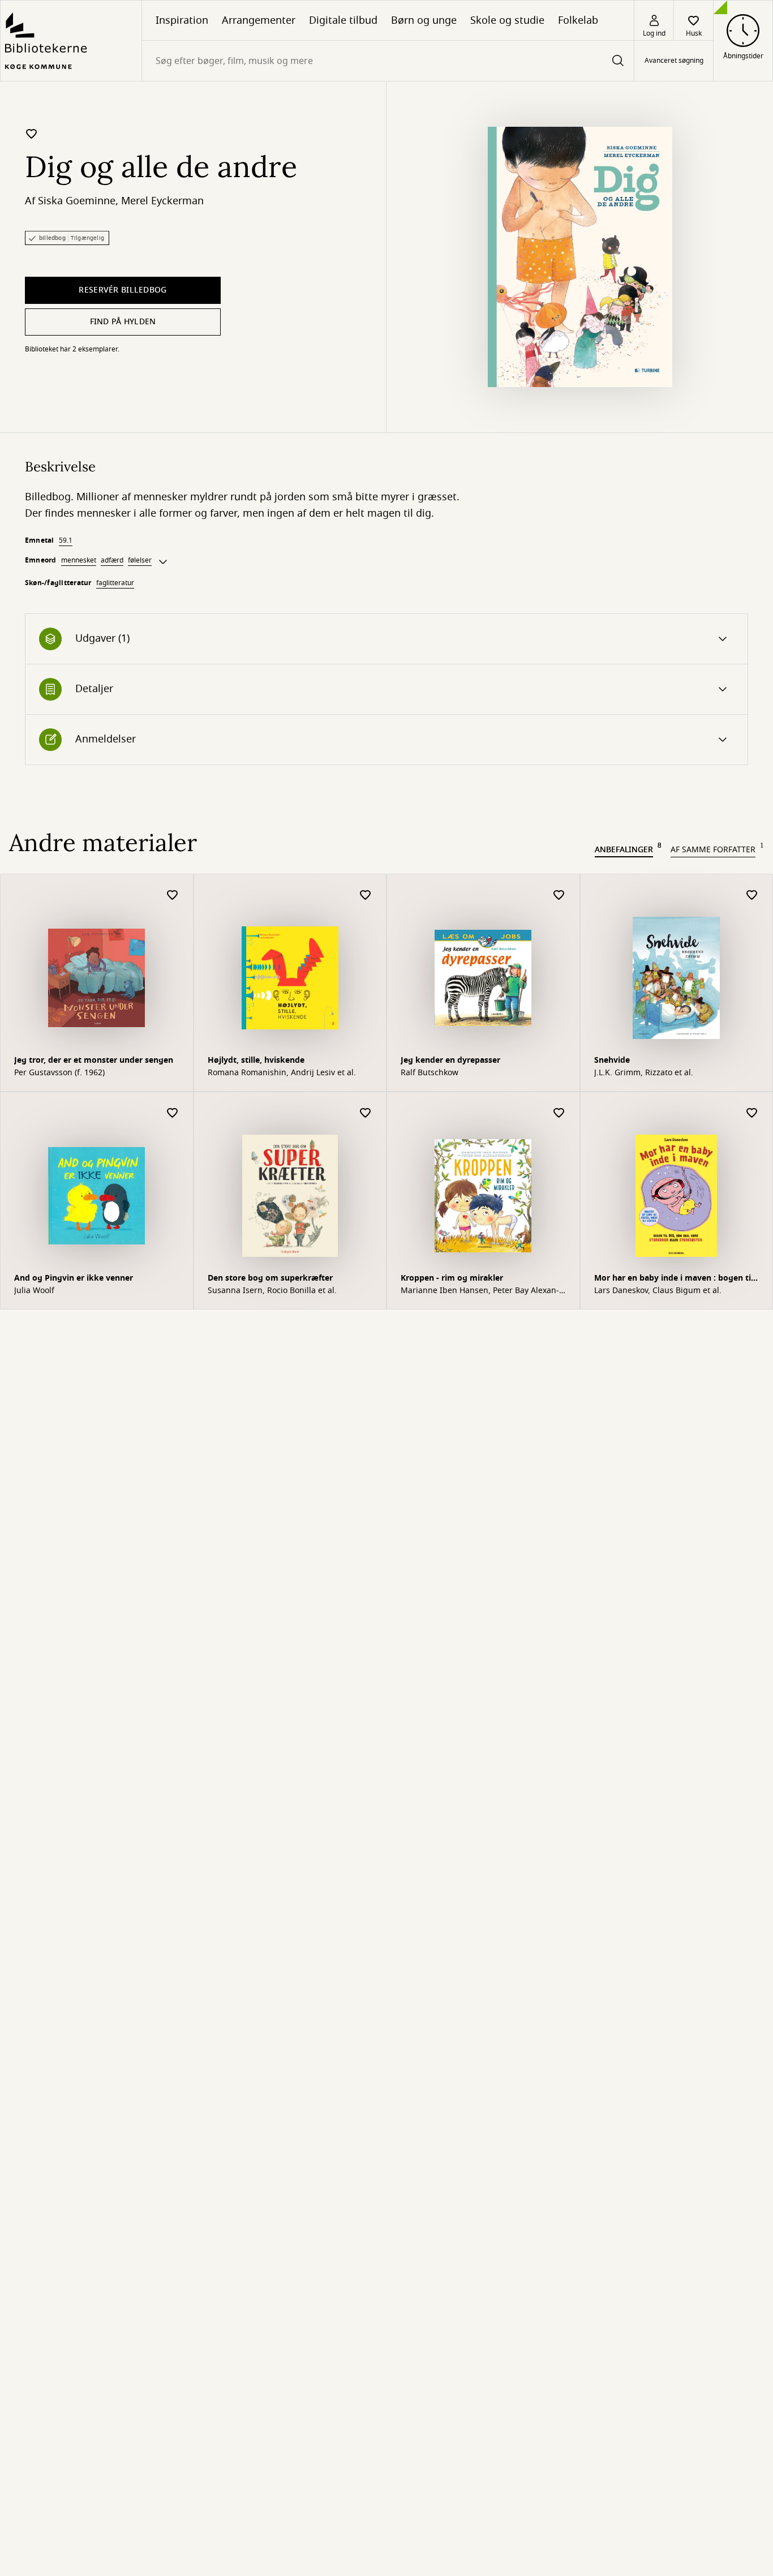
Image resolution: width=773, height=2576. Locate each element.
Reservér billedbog (123, 290)
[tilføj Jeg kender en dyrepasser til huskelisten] (559, 896)
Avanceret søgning (674, 61)
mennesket (79, 560)
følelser (140, 560)
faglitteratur (115, 583)
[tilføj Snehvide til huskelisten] (752, 896)
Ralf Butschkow (430, 1073)
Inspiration (182, 20)
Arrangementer (259, 20)
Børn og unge (424, 20)
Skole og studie (507, 20)
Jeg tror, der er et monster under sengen (94, 1060)
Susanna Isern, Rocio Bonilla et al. (272, 1291)
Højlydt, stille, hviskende (256, 1060)
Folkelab (578, 20)
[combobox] (388, 61)
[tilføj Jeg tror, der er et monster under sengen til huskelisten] (173, 896)
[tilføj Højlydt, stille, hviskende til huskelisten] (366, 896)
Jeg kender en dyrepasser (450, 1060)
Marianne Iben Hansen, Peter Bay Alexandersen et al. (480, 1291)
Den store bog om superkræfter (270, 1278)
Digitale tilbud (343, 20)
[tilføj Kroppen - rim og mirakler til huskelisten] (559, 1113)
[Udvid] (163, 562)
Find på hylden (123, 322)
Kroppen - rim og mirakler (452, 1278)
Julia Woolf (34, 1291)
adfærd (112, 560)
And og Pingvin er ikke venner (74, 1278)
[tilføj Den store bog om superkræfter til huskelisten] (366, 1113)
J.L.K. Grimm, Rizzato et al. (644, 1073)
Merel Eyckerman (162, 201)
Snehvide (612, 1060)
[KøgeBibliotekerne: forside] (71, 41)
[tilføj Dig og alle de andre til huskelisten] (32, 134)
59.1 (66, 540)
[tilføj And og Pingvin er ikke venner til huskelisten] (173, 1113)
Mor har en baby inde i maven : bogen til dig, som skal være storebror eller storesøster (674, 1279)
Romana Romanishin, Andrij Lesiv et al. (282, 1073)
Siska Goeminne (77, 201)
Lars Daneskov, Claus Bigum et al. (658, 1291)
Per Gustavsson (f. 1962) (59, 1073)
